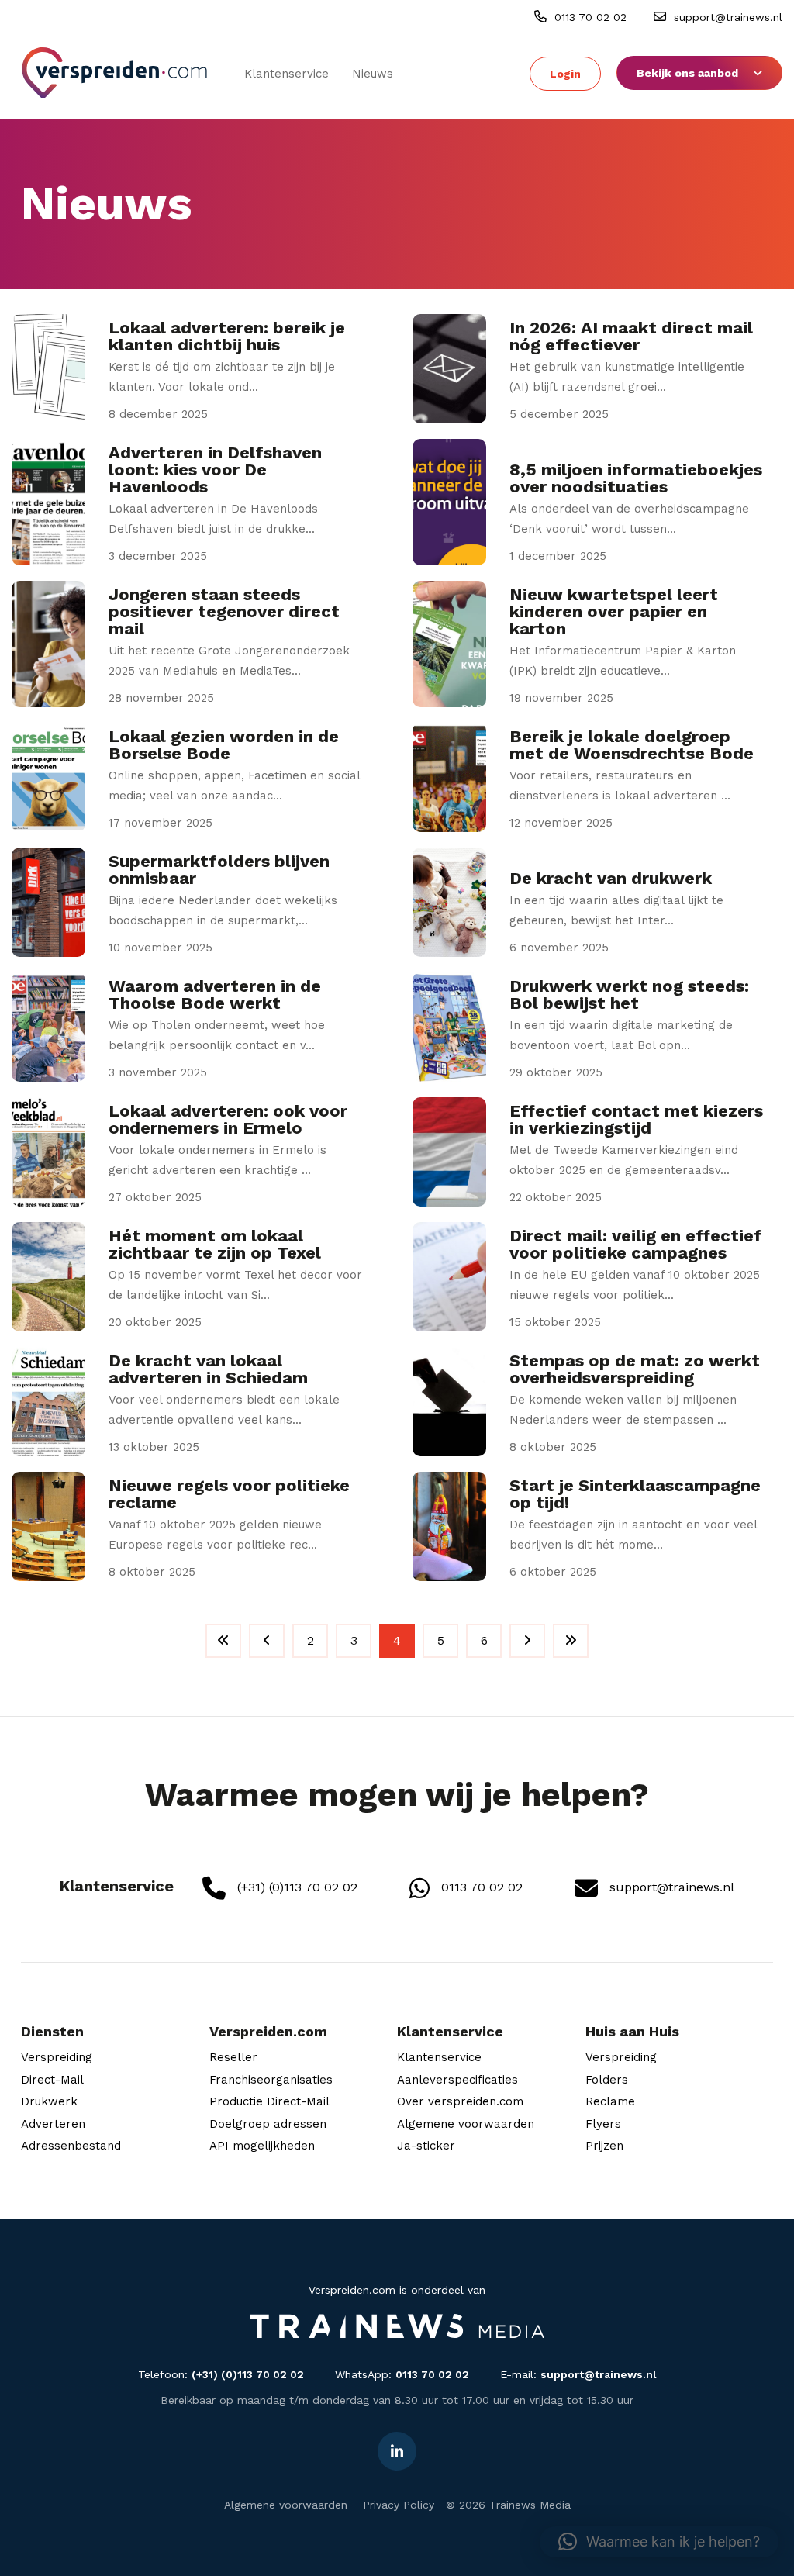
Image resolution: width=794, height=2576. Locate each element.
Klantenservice (287, 74)
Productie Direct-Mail (269, 2101)
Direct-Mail (52, 2080)
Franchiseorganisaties (271, 2080)
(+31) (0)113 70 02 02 (295, 1887)
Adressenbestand (71, 2146)
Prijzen (604, 2146)
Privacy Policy (399, 2505)
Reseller (233, 2057)
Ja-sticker (426, 2146)
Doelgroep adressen (268, 2124)
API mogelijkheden (262, 2146)
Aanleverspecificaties (457, 2080)
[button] (659, 2542)
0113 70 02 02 (589, 17)
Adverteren (53, 2124)
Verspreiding (57, 2057)
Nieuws (373, 74)
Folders (607, 2080)
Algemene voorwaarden (466, 2124)
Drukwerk (49, 2101)
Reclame (610, 2101)
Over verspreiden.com (460, 2101)
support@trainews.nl (726, 17)
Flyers (603, 2124)
